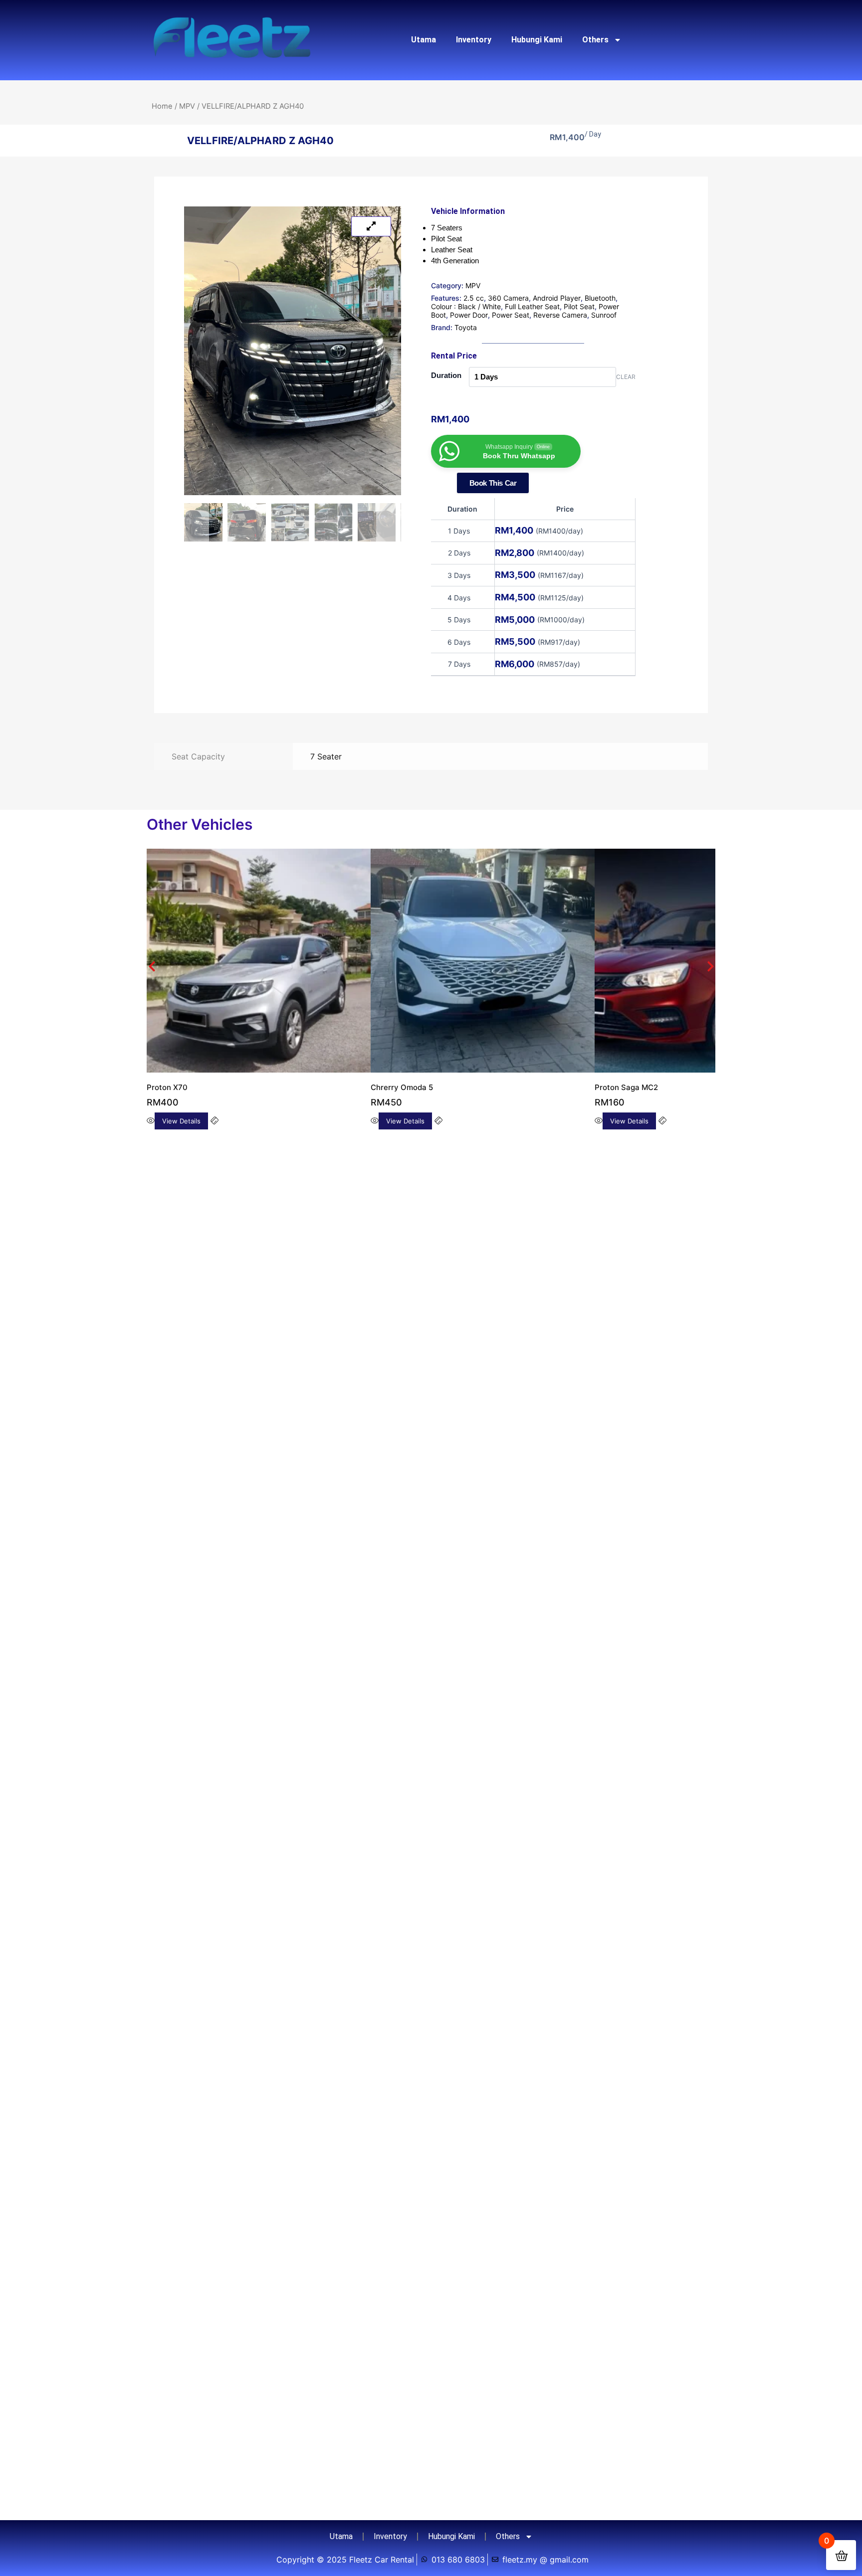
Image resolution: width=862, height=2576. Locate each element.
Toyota (466, 327)
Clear (626, 377)
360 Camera (508, 298)
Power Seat (511, 315)
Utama (424, 40)
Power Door (469, 315)
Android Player (557, 298)
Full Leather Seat (532, 306)
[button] (152, 945)
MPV (187, 106)
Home (162, 106)
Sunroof (604, 315)
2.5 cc (474, 298)
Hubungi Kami (537, 40)
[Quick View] (322, 1079)
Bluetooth (600, 298)
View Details (166, 1079)
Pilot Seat (579, 306)
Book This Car (493, 483)
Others (595, 40)
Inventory (474, 40)
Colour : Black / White (466, 306)
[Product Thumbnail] (371, 226)
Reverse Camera (560, 315)
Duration (446, 375)
